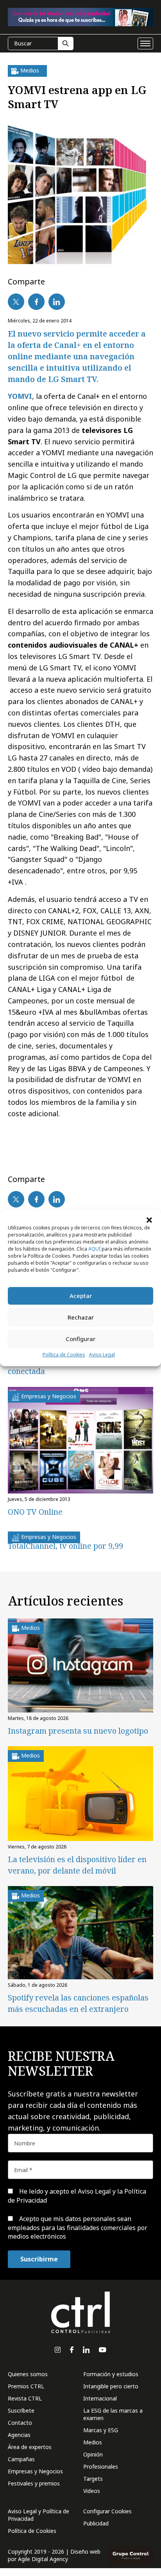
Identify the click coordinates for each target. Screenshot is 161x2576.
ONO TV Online (35, 1512)
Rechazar (81, 1317)
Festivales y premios (34, 2483)
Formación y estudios (111, 2374)
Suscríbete (21, 2410)
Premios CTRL (26, 2386)
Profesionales (101, 2466)
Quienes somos (28, 2374)
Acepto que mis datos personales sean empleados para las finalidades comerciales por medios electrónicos (78, 2228)
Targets (93, 2479)
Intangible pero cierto (111, 2386)
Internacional (100, 2398)
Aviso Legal (102, 1355)
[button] (149, 1220)
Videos (92, 2491)
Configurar (80, 1339)
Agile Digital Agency (43, 2559)
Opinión (93, 2454)
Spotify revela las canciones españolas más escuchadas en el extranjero (78, 2003)
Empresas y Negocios (35, 2471)
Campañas (21, 2459)
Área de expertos (30, 2447)
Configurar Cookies (107, 2511)
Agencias (19, 2435)
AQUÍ (94, 1249)
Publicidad (96, 2523)
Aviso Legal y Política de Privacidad (38, 2515)
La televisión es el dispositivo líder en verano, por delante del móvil (77, 1865)
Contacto (20, 2423)
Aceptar (81, 1296)
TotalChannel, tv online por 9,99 (65, 1546)
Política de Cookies (64, 1355)
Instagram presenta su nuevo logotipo (78, 1731)
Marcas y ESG (101, 2430)
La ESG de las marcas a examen (113, 2414)
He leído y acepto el (77, 2196)
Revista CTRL (25, 2398)
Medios (93, 2442)
